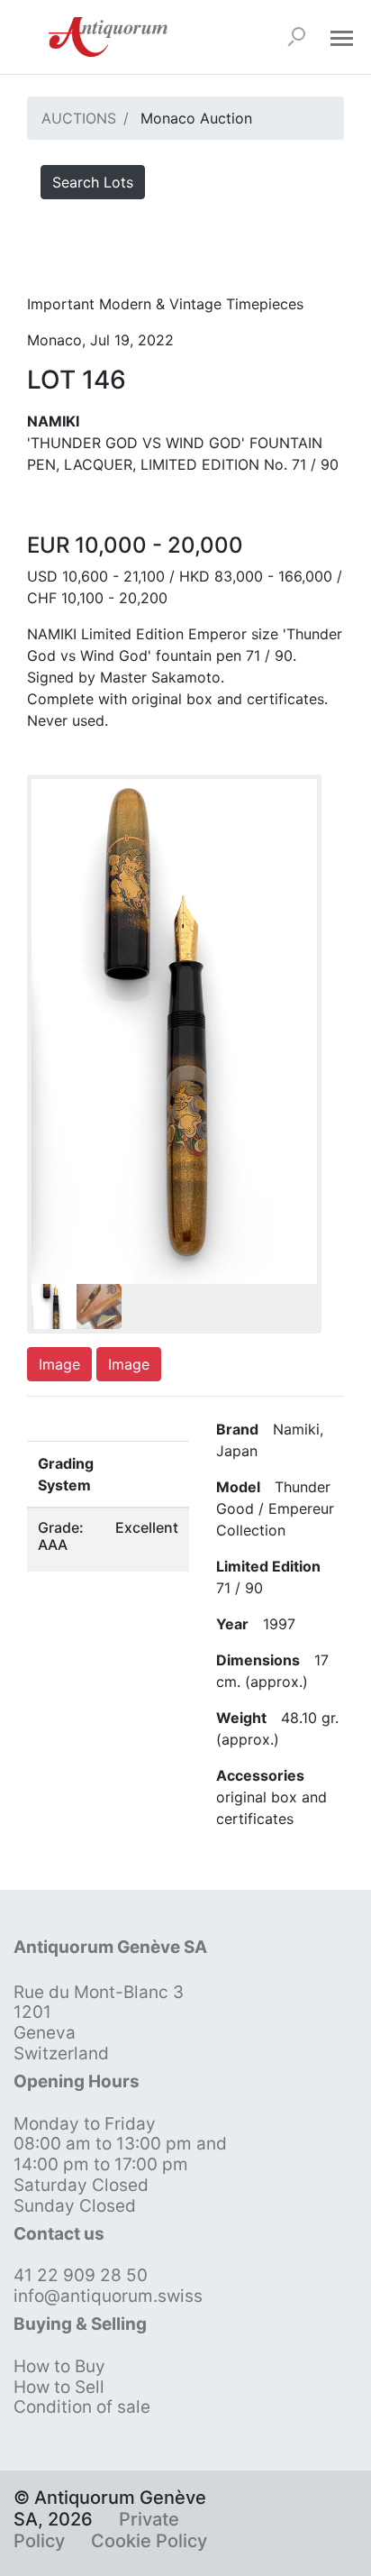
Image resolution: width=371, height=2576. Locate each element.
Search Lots (93, 182)
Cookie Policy (149, 2541)
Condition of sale (82, 2407)
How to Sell (59, 2387)
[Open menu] (341, 37)
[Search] (296, 37)
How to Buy (59, 2366)
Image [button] (59, 1364)
